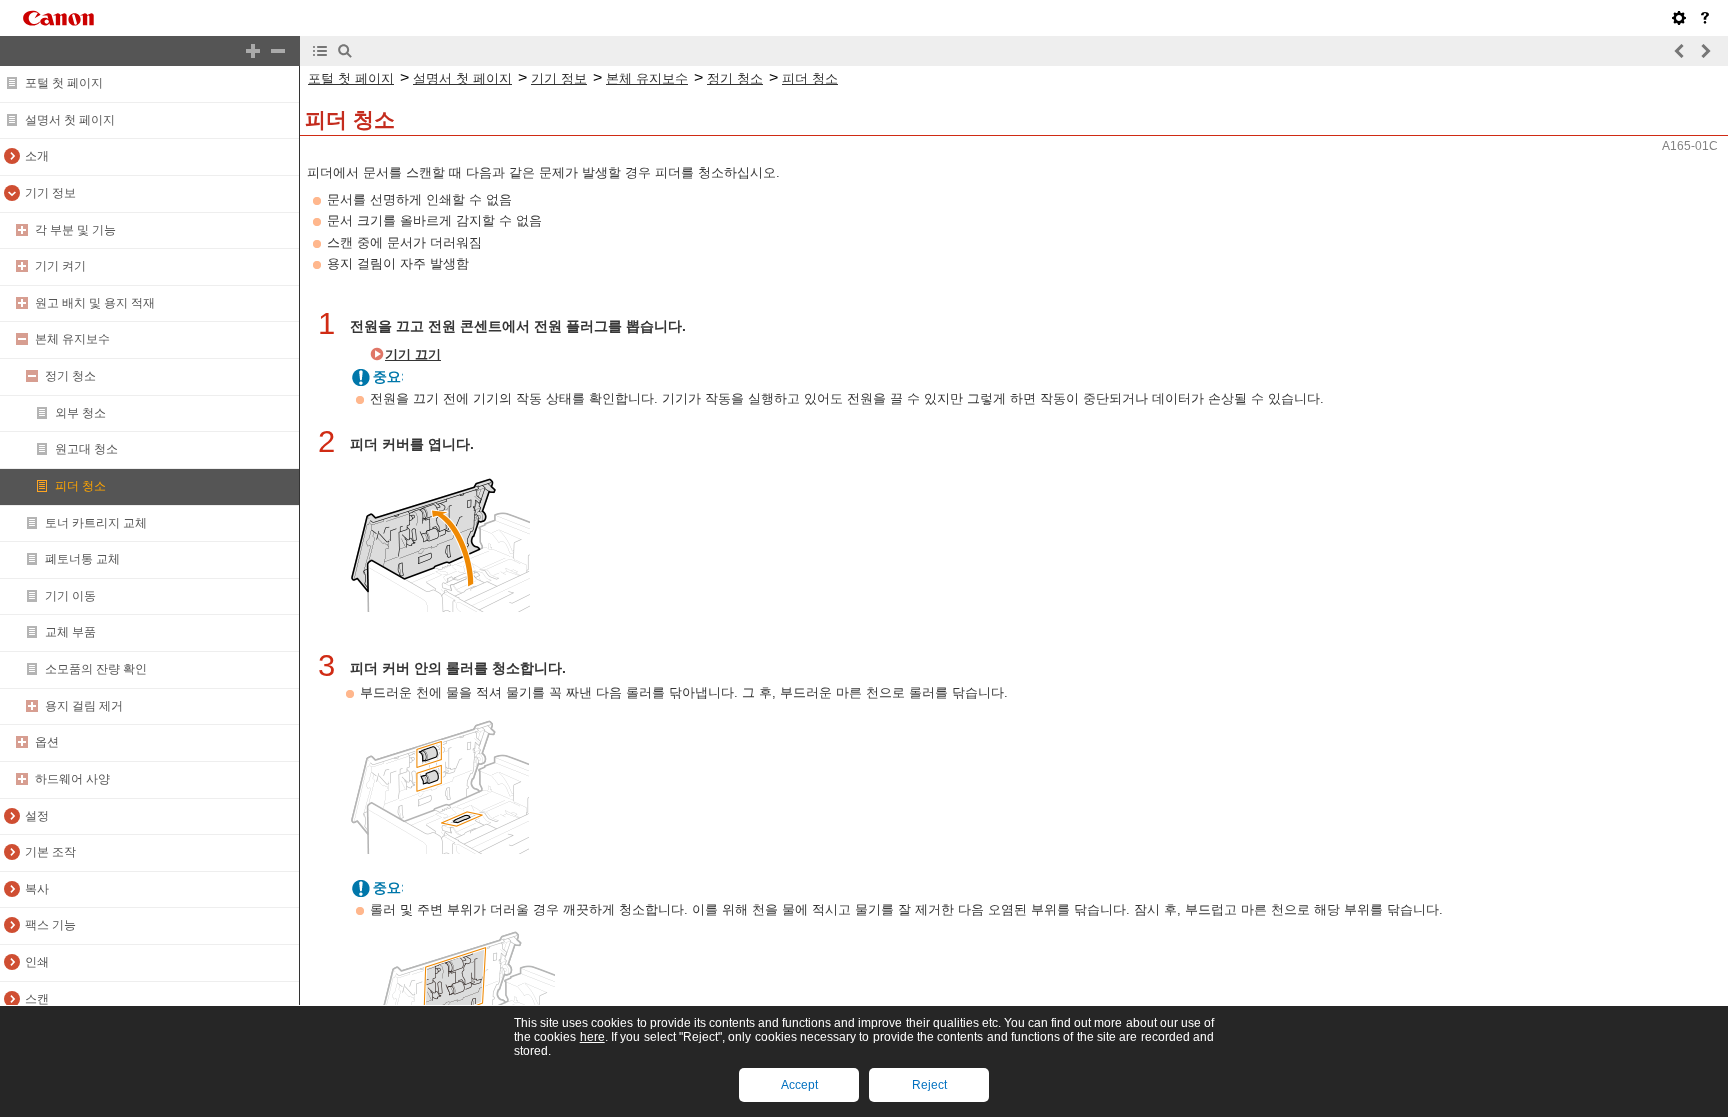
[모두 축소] (278, 51)
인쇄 (37, 962)
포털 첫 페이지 (64, 83)
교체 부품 (70, 632)
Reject (929, 1085)
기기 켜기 (60, 266)
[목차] (320, 51)
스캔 (37, 999)
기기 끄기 (413, 354)
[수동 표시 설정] (1679, 18)
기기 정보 (50, 193)
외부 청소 (80, 413)
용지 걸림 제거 (84, 706)
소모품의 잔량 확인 (96, 669)
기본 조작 (50, 852)
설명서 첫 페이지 (70, 120)
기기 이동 (70, 596)
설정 (37, 816)
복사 (37, 889)
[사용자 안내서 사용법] (1705, 18)
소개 (37, 156)
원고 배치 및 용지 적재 (95, 303)
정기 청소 (70, 376)
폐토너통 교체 (82, 559)
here (592, 1037)
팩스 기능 (50, 925)
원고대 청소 (86, 449)
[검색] (345, 51)
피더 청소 (80, 486)
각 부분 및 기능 (75, 230)
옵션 (47, 742)
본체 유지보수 (72, 339)
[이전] (1680, 51)
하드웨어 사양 (72, 779)
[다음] (1705, 51)
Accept (799, 1085)
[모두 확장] (253, 51)
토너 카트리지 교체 (96, 523)
